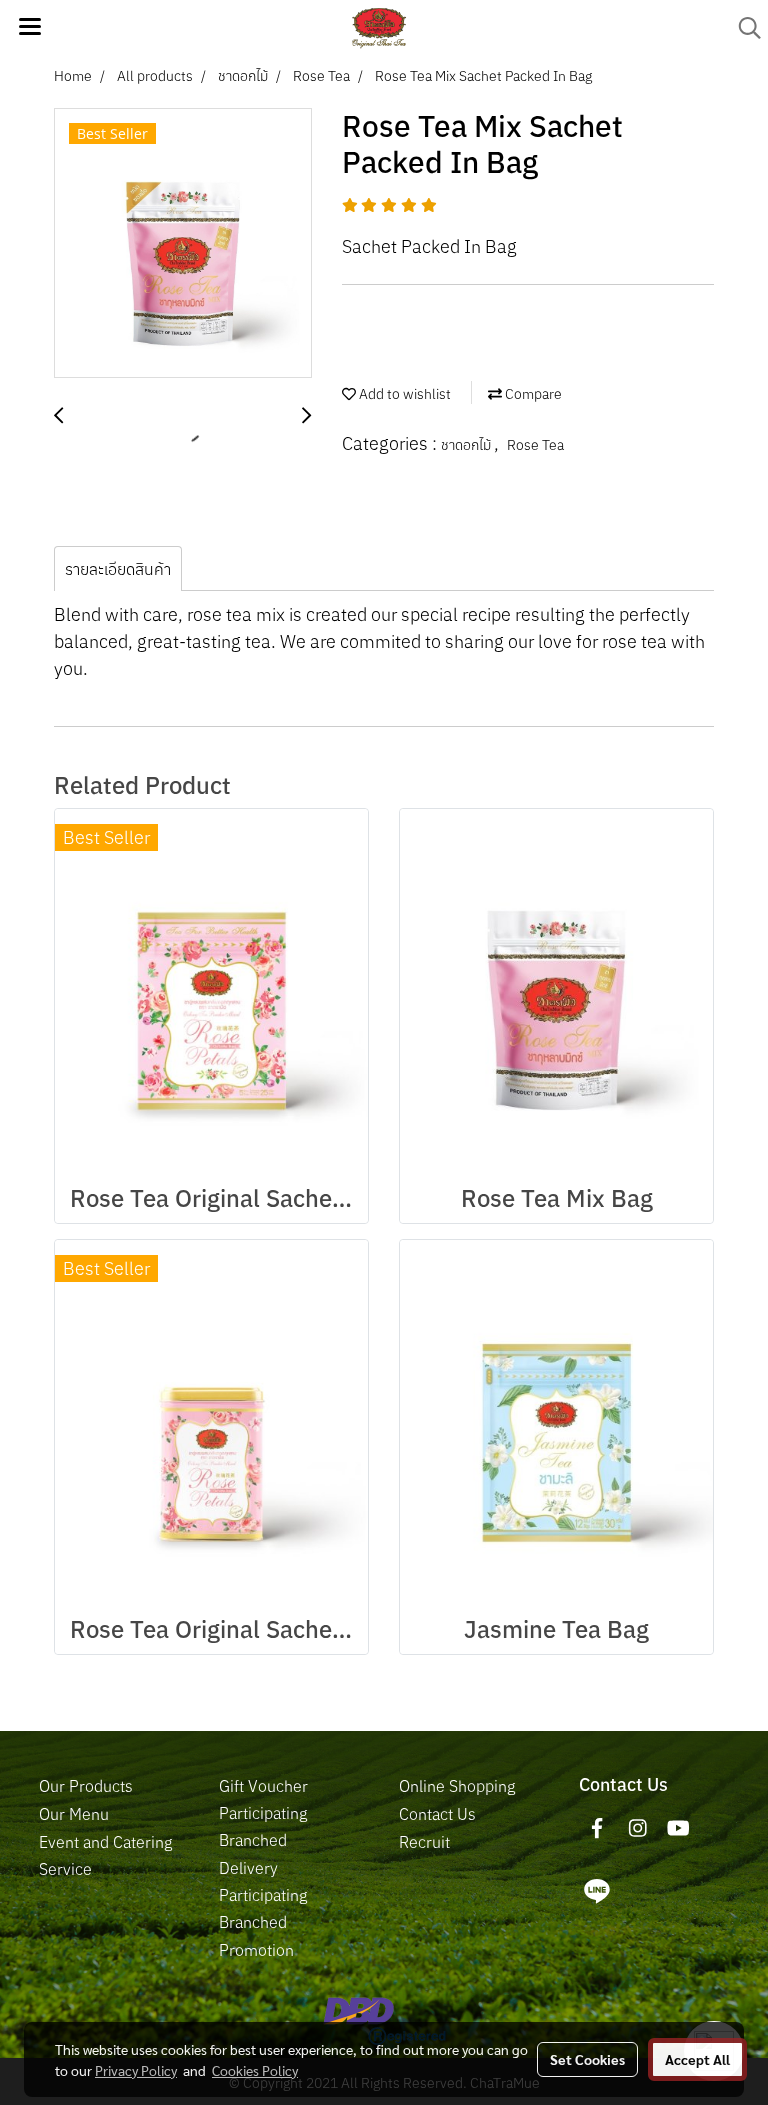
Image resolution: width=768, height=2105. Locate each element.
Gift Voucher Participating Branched (263, 1813)
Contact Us (437, 1814)
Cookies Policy (255, 2070)
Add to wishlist (403, 394)
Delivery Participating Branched (263, 1895)
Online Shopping (457, 1786)
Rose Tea (535, 445)
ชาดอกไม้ (467, 445)
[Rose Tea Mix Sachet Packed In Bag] (183, 244)
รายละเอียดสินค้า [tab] (118, 569)
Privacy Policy (136, 2070)
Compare (532, 394)
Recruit (424, 1842)
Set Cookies (587, 2059)
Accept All (697, 2059)
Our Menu (74, 1814)
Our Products (86, 1786)
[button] (743, 28)
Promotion (256, 1950)
